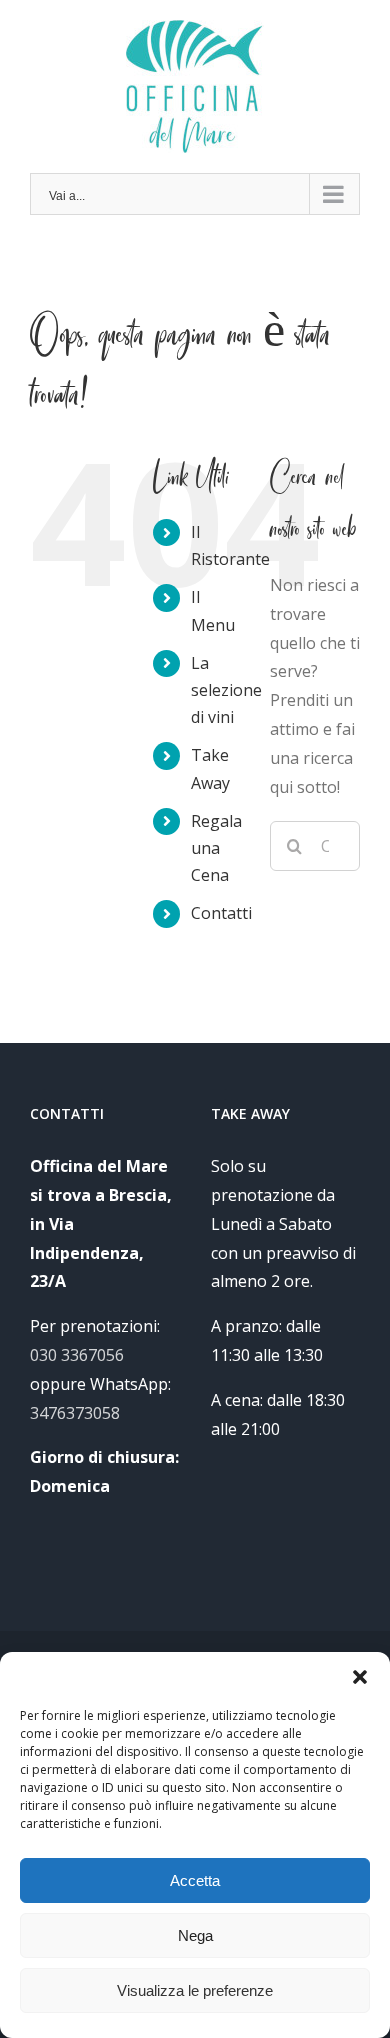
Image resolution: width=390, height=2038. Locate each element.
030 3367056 (77, 1355)
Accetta (195, 1880)
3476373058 (75, 1413)
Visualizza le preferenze (195, 1990)
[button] (360, 1677)
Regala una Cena (216, 848)
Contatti (221, 913)
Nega (195, 1935)
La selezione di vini (226, 690)
